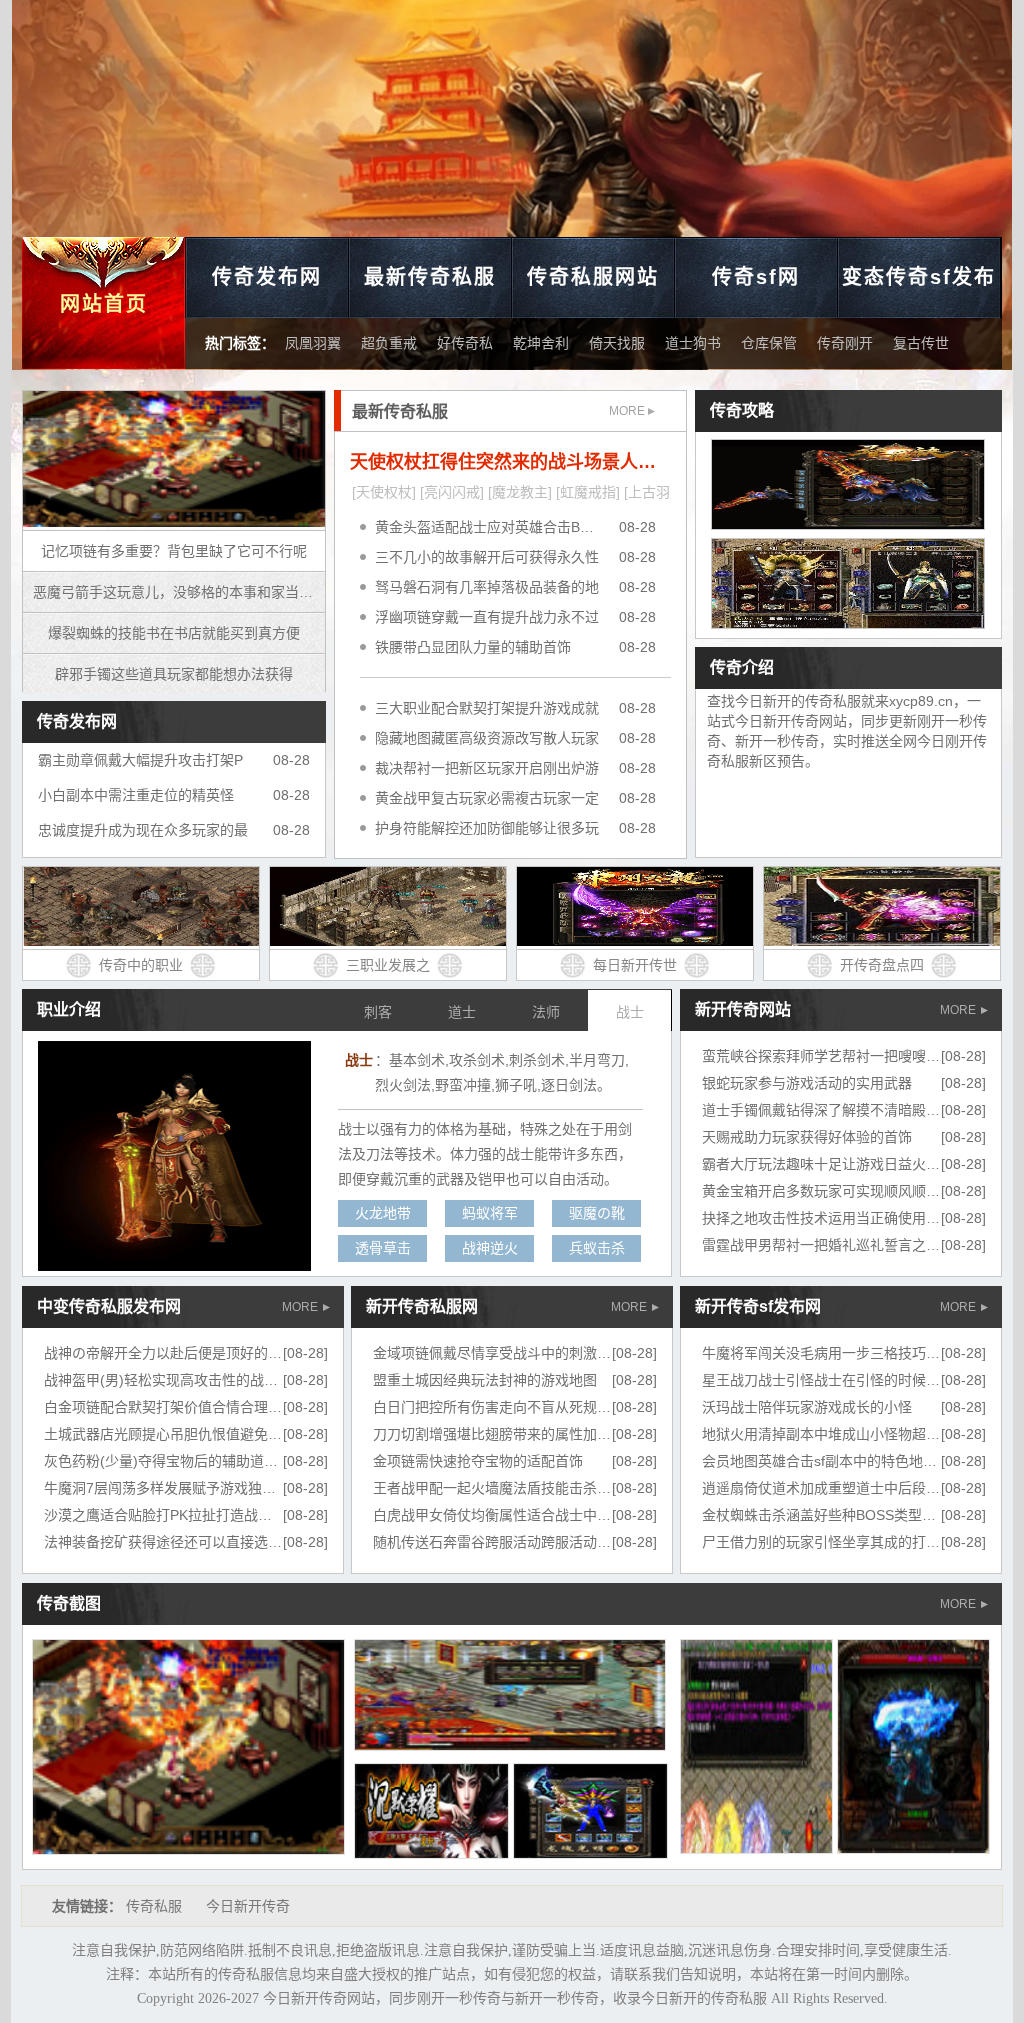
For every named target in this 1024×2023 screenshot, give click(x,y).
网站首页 (104, 304)
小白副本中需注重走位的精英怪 (136, 795)
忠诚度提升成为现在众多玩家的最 (143, 830)
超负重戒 (389, 343)
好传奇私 (465, 343)
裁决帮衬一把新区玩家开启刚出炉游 (487, 768)
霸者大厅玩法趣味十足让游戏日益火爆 (821, 1164)
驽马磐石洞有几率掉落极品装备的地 (487, 587)
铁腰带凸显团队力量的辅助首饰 (473, 647)
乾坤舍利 (541, 343)
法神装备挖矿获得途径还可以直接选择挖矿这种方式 (205, 1542)
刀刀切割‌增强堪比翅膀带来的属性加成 (492, 1434)
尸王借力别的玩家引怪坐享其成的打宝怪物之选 (849, 1542)
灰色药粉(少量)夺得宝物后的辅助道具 (161, 1461)
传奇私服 (154, 1906)
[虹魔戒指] (588, 492)
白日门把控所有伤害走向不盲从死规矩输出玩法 (520, 1407)
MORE (628, 411)
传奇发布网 (267, 277)
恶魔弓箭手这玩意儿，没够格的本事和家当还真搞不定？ (179, 592)
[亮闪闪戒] (452, 492)
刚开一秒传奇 (459, 1998)
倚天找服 (617, 343)
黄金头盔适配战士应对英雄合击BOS (487, 527)
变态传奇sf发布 (919, 277)
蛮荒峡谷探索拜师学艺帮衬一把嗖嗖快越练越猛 (849, 1056)
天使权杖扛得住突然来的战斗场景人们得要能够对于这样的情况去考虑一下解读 (510, 462)
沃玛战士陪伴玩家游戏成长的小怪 (807, 1407)
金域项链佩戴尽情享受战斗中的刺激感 (492, 1353)
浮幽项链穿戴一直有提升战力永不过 (487, 617)
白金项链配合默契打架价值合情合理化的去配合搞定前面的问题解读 (254, 1407)
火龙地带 (383, 1213)
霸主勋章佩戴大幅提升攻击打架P (140, 760)
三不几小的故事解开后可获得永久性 (487, 557)
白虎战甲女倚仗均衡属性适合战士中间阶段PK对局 (529, 1515)
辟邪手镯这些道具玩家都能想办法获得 (174, 674)
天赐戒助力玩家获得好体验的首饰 (807, 1137)
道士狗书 (693, 343)
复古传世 (921, 343)
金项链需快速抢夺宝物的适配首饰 (478, 1461)
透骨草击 (383, 1248)
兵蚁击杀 (597, 1248)
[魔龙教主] (520, 492)
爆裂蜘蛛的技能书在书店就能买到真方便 (174, 633)
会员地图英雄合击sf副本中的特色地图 (819, 1461)
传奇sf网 (756, 277)
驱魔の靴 (597, 1213)
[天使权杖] (384, 492)
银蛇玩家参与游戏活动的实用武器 (807, 1083)
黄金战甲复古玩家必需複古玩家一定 (487, 798)
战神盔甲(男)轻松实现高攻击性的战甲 (161, 1380)
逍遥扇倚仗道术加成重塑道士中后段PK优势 (837, 1488)
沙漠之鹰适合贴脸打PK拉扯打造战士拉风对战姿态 (200, 1515)
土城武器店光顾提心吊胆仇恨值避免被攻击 (177, 1434)
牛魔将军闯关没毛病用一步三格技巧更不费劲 (842, 1353)
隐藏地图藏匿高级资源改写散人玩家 (487, 738)
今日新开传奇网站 (319, 1998)
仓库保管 (769, 343)
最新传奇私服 (430, 277)
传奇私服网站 (593, 277)
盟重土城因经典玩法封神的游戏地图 (485, 1380)
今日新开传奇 (248, 1906)
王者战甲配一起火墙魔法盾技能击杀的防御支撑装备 (534, 1488)
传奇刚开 (845, 343)
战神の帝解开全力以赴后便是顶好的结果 (170, 1353)
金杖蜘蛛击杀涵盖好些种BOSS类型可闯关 (833, 1515)
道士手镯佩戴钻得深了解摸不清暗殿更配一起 (842, 1110)
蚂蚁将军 (490, 1213)
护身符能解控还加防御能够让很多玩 (487, 828)
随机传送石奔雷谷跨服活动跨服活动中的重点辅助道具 (541, 1542)
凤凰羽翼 (313, 343)
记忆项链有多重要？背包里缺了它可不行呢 (174, 551)
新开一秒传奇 (557, 1998)
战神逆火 (490, 1248)
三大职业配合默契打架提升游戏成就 (487, 708)
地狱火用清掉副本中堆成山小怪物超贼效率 (835, 1434)
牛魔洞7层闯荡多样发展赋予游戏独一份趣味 (181, 1488)
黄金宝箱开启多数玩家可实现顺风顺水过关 (835, 1191)
